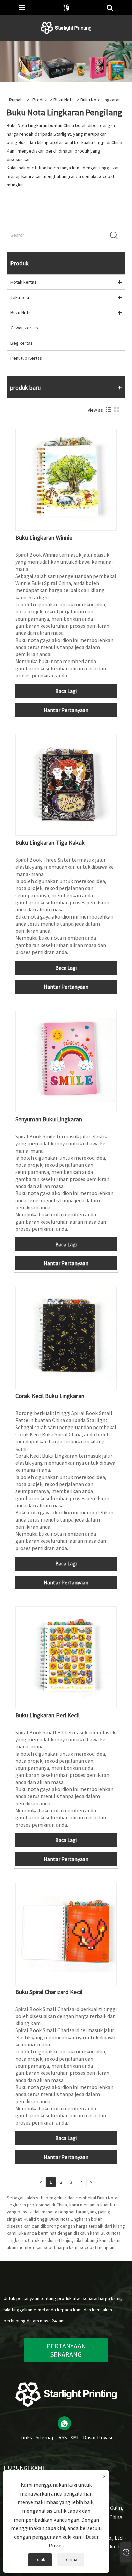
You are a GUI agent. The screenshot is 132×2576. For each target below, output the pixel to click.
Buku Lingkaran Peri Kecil (47, 1715)
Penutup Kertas (26, 358)
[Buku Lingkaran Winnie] (66, 479)
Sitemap (45, 2437)
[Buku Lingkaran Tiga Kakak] (66, 784)
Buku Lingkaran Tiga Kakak (50, 843)
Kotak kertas (24, 282)
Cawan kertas (24, 328)
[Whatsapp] (64, 2423)
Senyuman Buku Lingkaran (49, 1119)
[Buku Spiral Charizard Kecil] (66, 1933)
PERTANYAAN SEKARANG (66, 2350)
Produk (40, 100)
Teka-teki (20, 297)
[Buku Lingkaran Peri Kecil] (66, 1657)
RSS (63, 2437)
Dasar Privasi (97, 2437)
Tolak (40, 2559)
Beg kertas (22, 343)
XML (75, 2437)
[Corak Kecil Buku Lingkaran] (66, 1338)
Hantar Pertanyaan (66, 710)
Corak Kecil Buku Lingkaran (50, 1396)
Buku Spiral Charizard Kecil (49, 1992)
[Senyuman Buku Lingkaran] (66, 1061)
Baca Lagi (66, 691)
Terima (71, 2559)
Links (26, 2437)
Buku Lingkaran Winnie (44, 538)
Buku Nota (64, 100)
